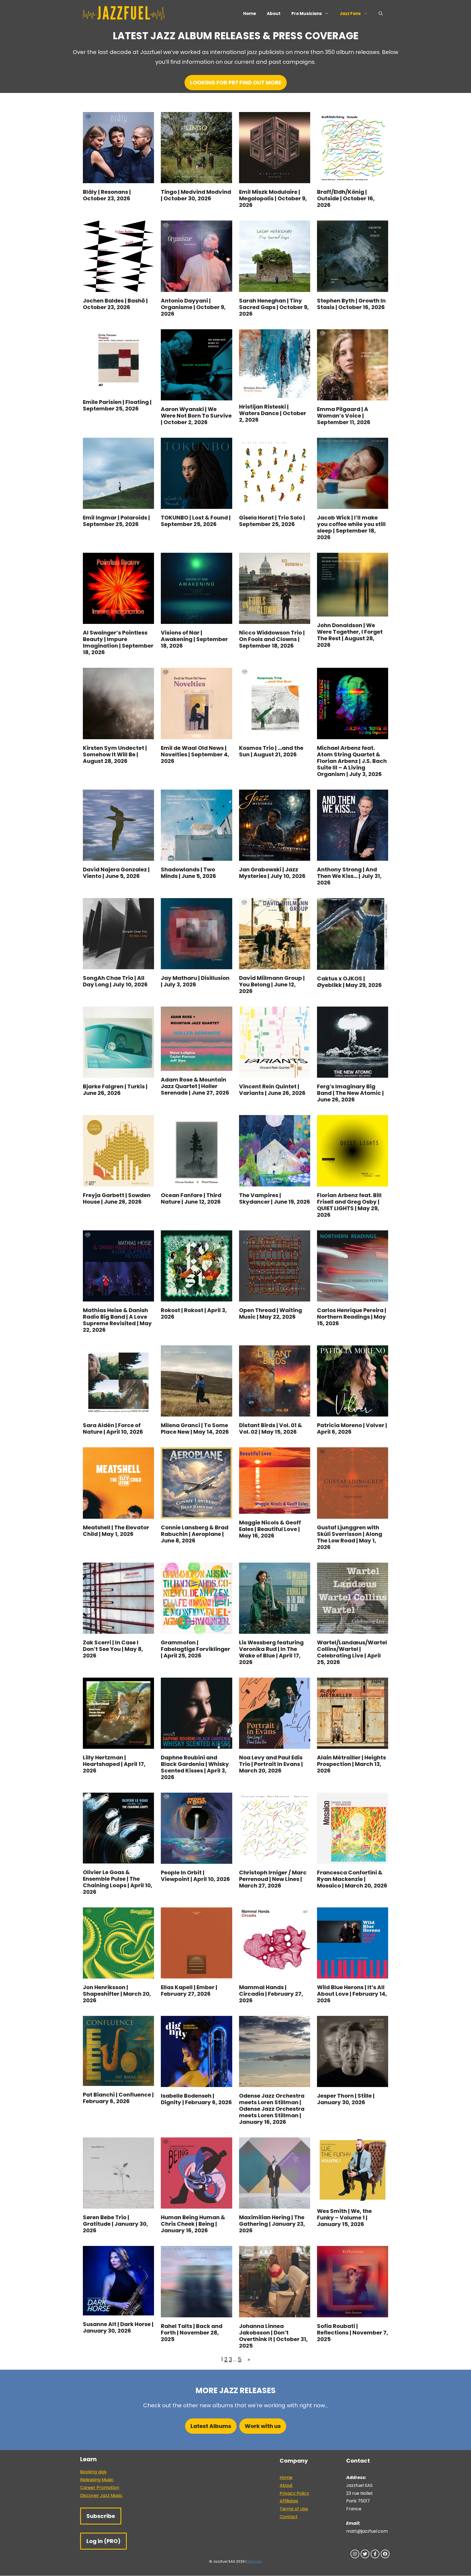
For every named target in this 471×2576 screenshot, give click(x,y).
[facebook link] (375, 2554)
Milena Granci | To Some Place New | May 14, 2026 (195, 1429)
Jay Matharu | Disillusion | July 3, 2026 (195, 981)
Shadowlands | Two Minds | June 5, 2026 (188, 873)
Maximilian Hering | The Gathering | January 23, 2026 (272, 2224)
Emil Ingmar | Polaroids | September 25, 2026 (116, 521)
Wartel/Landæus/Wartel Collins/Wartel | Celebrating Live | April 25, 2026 (352, 1652)
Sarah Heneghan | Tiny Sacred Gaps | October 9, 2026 (274, 307)
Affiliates (289, 2501)
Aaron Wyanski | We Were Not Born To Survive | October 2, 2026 (196, 416)
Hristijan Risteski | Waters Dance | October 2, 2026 (273, 413)
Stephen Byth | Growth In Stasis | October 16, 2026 (351, 304)
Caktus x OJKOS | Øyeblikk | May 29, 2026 (349, 982)
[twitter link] (365, 2554)
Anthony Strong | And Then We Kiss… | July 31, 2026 (349, 876)
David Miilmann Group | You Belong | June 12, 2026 (272, 985)
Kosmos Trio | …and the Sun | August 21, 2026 (271, 751)
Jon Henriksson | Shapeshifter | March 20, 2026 (117, 1994)
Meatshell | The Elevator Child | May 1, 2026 (116, 1531)
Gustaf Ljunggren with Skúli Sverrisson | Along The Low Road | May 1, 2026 (350, 1537)
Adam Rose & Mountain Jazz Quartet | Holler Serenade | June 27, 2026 (195, 1086)
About (274, 13)
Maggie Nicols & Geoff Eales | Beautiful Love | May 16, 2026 (270, 1529)
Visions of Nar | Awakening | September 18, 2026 (194, 639)
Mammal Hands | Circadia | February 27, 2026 (271, 1994)
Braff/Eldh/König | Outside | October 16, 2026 (346, 198)
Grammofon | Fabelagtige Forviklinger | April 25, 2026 (195, 1649)
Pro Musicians (307, 13)
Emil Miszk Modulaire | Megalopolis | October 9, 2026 (273, 198)
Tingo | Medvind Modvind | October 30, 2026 (196, 195)
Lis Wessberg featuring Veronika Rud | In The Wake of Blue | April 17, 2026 (271, 1652)
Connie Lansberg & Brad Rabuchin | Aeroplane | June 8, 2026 (195, 1534)
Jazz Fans (350, 13)
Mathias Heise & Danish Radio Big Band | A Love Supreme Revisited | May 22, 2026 (117, 1320)
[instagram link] (355, 2554)
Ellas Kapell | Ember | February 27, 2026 (189, 1991)
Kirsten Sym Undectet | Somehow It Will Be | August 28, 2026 (115, 754)
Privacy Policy (294, 2493)
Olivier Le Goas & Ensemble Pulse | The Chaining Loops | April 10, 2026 (118, 1882)
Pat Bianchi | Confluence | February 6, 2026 (118, 2098)
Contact (289, 2517)
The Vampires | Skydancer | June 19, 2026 (275, 1198)
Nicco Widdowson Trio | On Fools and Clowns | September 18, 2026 (272, 639)
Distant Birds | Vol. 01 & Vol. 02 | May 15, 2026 (271, 1429)
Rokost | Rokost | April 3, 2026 (194, 1313)
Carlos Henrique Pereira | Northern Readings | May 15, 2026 (352, 1317)
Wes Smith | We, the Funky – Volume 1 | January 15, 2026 (344, 2218)
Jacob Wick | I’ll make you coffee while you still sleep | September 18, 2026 (351, 527)
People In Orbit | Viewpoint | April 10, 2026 (195, 1876)
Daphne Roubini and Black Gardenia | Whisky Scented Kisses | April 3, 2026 (195, 1767)
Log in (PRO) (103, 2541)
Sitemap (255, 2561)
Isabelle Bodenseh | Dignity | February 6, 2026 (196, 2099)
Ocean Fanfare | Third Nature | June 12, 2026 (191, 1198)
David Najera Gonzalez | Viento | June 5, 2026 (116, 873)
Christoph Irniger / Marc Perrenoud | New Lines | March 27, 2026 (273, 1879)
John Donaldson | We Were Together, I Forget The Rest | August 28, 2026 (350, 635)
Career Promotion (100, 2488)
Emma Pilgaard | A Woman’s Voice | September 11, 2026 (344, 416)
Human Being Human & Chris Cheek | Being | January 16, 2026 (193, 2224)
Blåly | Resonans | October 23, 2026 (107, 195)
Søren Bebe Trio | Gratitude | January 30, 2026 (115, 2224)
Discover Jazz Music (101, 2495)
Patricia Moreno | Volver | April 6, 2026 (352, 1429)
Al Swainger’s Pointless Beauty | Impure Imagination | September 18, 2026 (118, 642)
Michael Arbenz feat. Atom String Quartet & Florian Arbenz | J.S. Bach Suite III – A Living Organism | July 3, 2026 (352, 761)
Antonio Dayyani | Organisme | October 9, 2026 (193, 307)
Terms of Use (294, 2509)
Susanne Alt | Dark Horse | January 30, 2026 (118, 2327)
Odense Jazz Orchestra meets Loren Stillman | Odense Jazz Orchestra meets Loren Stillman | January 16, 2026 (272, 2109)
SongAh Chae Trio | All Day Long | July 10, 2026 (115, 981)
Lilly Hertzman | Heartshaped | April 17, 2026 (114, 1764)
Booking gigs (93, 2472)
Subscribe (101, 2516)
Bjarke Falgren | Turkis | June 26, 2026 (115, 1090)
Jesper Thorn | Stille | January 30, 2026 (346, 2099)
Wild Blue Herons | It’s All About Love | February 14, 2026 (352, 1994)
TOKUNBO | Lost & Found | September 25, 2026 (196, 521)
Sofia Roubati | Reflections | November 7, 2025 (353, 2333)
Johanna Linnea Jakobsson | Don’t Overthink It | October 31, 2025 (273, 2336)
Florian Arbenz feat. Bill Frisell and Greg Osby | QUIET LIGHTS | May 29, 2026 (349, 1205)
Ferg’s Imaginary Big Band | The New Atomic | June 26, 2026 (350, 1093)
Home (250, 13)
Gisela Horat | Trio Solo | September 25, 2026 (272, 521)
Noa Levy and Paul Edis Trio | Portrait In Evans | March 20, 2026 (271, 1764)
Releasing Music (97, 2480)
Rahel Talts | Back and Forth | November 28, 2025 (192, 2333)
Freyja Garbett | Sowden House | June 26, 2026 (117, 1198)
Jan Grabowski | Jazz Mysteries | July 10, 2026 (272, 873)
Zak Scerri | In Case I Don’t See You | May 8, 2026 (113, 1649)
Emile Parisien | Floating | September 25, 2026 (117, 405)
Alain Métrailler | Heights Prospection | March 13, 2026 (351, 1764)
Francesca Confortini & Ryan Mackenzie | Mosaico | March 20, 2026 (352, 1879)
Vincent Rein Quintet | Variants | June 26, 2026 (272, 1090)
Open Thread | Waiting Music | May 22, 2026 (271, 1313)
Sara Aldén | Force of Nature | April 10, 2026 (113, 1429)
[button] (381, 14)
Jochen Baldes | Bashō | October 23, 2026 (115, 304)
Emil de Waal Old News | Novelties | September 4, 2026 (195, 754)
